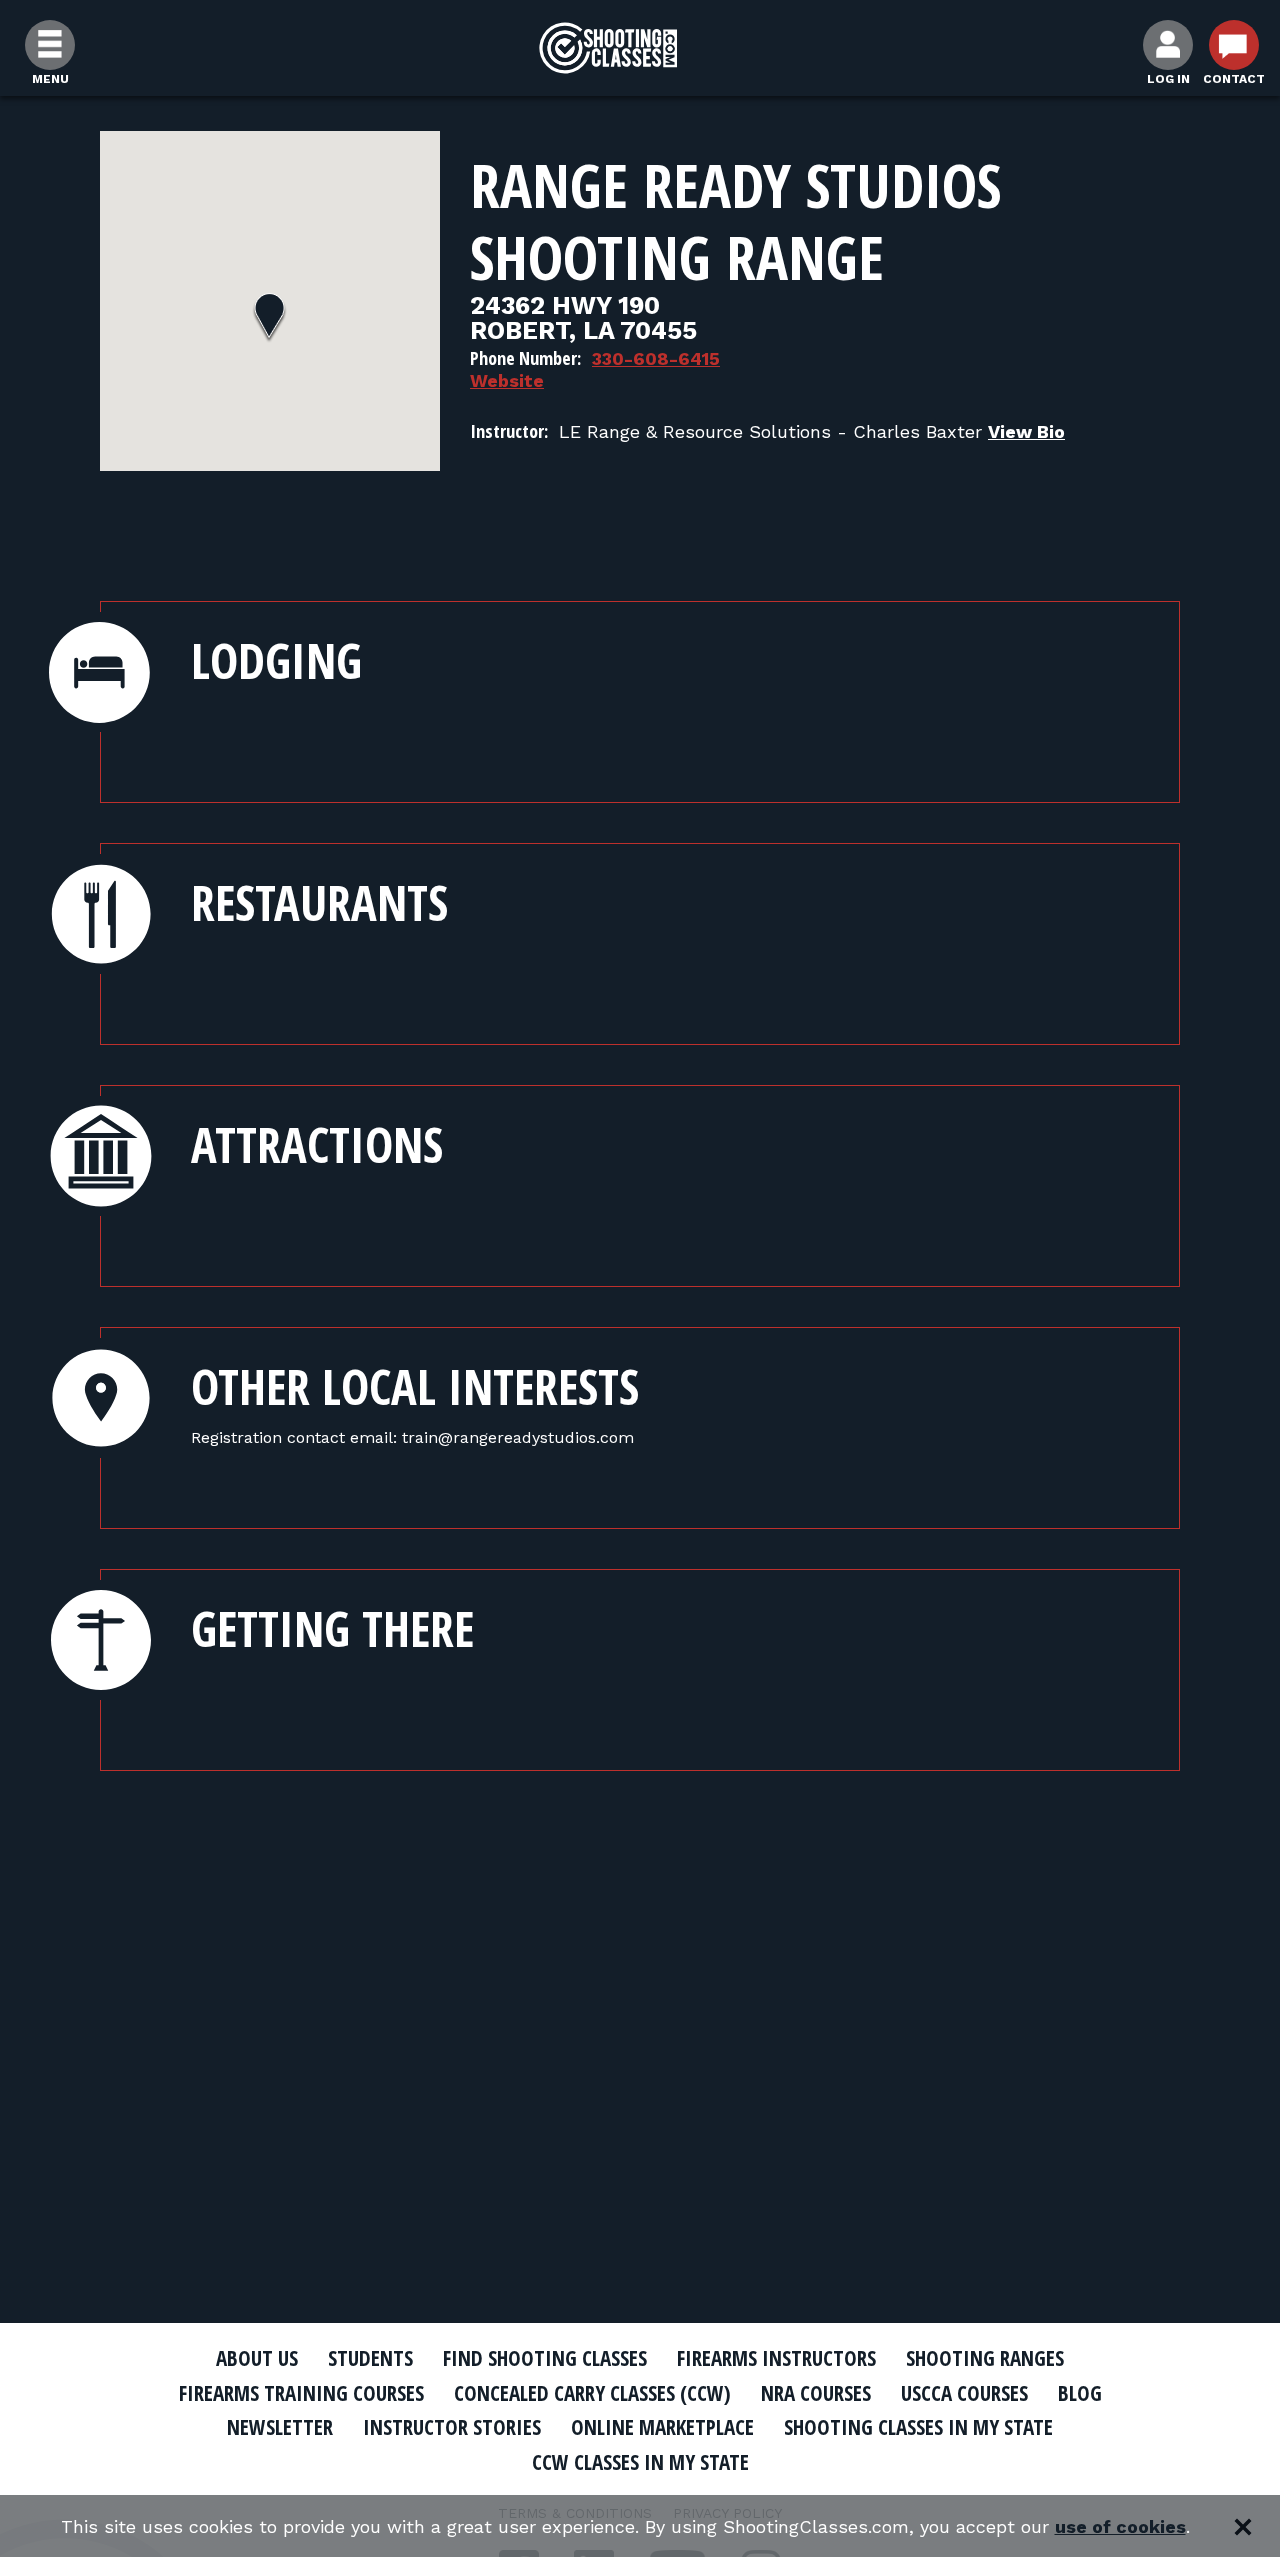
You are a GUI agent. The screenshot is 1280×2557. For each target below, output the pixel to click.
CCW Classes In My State (640, 2462)
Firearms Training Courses (301, 2393)
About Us (257, 2358)
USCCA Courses (964, 2393)
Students (370, 2358)
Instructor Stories (452, 2427)
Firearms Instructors (776, 2358)
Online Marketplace (662, 2427)
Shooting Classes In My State (918, 2427)
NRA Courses (816, 2393)
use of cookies (1120, 2526)
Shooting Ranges (985, 2358)
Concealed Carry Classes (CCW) (592, 2393)
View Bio (1026, 431)
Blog (1080, 2393)
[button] (269, 318)
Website (507, 380)
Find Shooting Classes (545, 2358)
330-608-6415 (656, 358)
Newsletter (280, 2427)
